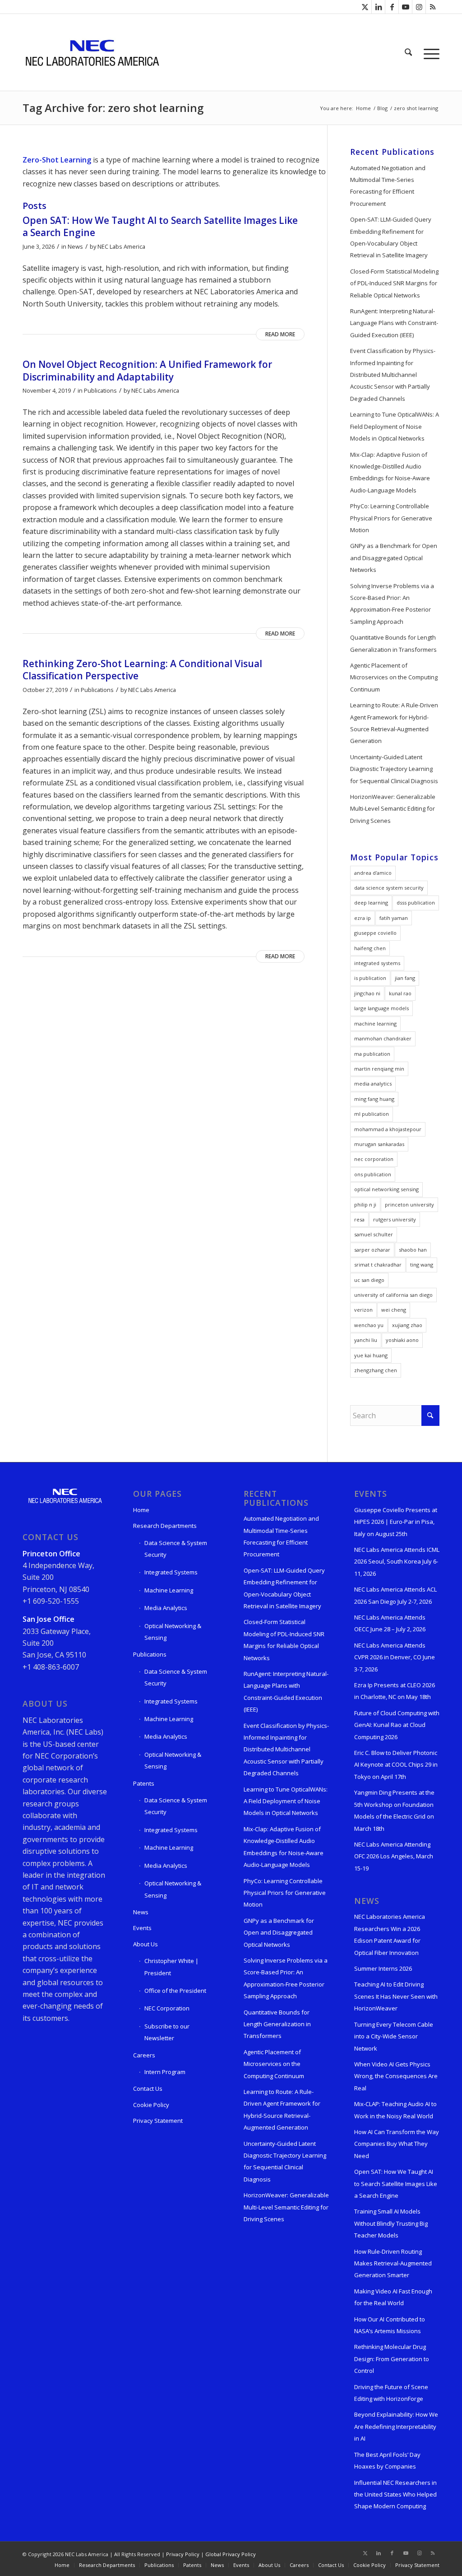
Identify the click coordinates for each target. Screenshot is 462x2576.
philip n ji (365, 1204)
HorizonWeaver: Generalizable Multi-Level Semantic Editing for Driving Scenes (393, 809)
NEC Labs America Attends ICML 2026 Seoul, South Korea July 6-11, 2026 (397, 1562)
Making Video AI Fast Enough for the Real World (393, 2297)
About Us (146, 1944)
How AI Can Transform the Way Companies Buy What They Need (397, 2144)
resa (359, 1219)
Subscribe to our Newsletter (167, 2032)
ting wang (422, 1265)
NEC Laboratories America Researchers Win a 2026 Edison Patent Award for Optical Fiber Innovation (390, 1934)
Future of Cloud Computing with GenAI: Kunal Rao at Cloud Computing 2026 (397, 1725)
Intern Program (165, 2072)
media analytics (373, 1084)
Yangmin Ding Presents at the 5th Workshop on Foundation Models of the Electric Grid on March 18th (394, 1810)
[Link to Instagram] (419, 7)
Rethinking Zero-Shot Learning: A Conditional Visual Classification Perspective (142, 670)
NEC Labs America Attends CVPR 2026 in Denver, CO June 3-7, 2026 (395, 1657)
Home (141, 1510)
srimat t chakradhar (378, 1265)
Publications (100, 390)
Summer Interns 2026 (383, 1968)
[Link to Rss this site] (433, 7)
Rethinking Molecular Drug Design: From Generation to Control (392, 2359)
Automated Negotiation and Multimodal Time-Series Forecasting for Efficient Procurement (388, 186)
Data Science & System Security (176, 1549)
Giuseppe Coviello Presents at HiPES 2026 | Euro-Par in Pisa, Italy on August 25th (396, 1522)
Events (142, 1928)
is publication (370, 978)
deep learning (371, 903)
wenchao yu (369, 1325)
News (75, 246)
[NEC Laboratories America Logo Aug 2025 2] (92, 52)
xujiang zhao (407, 1325)
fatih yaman (394, 918)
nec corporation (374, 1159)
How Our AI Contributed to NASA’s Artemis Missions (390, 2325)
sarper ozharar (372, 1250)
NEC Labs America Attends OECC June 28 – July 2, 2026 (390, 1623)
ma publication (372, 1054)
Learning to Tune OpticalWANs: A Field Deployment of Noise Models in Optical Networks (395, 426)
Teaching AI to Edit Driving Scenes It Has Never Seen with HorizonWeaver (396, 1996)
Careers (144, 2055)
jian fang (405, 978)
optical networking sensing (386, 1189)
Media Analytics (166, 1608)
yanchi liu (366, 1340)
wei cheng (394, 1310)
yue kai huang (371, 1355)
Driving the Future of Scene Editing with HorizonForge (391, 2393)
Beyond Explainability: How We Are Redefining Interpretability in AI (396, 2426)
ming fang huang (374, 1099)
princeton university (409, 1204)
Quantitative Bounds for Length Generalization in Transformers (393, 643)
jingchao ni (367, 993)
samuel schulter (374, 1234)
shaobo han (413, 1250)
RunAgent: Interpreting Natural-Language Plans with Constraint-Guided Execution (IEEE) (394, 323)
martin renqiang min (379, 1069)
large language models (381, 1008)
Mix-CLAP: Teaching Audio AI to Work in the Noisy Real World (395, 2110)
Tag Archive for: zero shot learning (113, 108)
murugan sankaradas (379, 1144)
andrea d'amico (373, 873)
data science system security (389, 888)
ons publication (373, 1174)
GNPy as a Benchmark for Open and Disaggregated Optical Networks (394, 558)
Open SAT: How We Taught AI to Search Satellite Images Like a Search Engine (160, 226)
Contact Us (148, 2089)
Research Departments (165, 1526)
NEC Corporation (167, 2008)
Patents (144, 1783)
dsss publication (416, 903)
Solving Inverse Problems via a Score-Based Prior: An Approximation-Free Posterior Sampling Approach (392, 604)
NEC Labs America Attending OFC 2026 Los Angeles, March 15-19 (394, 1856)
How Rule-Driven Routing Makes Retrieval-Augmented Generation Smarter (393, 2263)
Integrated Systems (171, 1572)
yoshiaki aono (402, 1340)
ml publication (372, 1114)
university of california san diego (393, 1295)
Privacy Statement (158, 2121)
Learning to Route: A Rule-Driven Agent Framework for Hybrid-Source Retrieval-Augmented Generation (394, 723)
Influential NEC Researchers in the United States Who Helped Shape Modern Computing (395, 2495)
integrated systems (377, 963)
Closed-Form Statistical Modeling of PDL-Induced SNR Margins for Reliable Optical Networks (394, 283)
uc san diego (369, 1280)
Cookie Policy (151, 2105)
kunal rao (400, 993)
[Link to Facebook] (392, 7)
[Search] (408, 52)
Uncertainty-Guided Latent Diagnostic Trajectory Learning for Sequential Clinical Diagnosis (394, 769)
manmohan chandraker (383, 1038)
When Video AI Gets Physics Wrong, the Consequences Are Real (396, 2076)
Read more (280, 334)
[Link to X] (365, 7)
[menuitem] (408, 52)
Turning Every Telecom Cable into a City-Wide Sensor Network (394, 2036)
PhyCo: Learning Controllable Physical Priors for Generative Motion (391, 518)
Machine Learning (169, 1590)
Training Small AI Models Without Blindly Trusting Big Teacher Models (391, 2223)
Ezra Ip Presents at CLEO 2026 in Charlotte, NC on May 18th (395, 1691)
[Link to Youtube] (405, 7)
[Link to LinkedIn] (378, 7)
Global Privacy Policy (231, 2554)
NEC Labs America (121, 246)
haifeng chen (370, 948)
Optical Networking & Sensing (173, 1632)
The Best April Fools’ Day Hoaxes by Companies (387, 2460)
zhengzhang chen (376, 1370)
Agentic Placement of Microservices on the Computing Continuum (394, 677)
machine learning (375, 1023)
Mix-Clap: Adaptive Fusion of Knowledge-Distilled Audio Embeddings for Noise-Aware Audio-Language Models (390, 472)
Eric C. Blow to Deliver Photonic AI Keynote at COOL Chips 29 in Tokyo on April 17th (396, 1765)
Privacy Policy (183, 2554)
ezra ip (363, 918)
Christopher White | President (171, 1967)
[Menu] (429, 52)
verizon (363, 1310)
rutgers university (395, 1219)
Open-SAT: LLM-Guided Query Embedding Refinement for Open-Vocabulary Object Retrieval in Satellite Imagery (391, 237)
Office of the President (175, 1991)
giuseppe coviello (375, 933)
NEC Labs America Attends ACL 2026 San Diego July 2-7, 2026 (395, 1595)
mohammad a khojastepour (388, 1129)
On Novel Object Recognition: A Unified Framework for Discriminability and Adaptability (147, 370)
